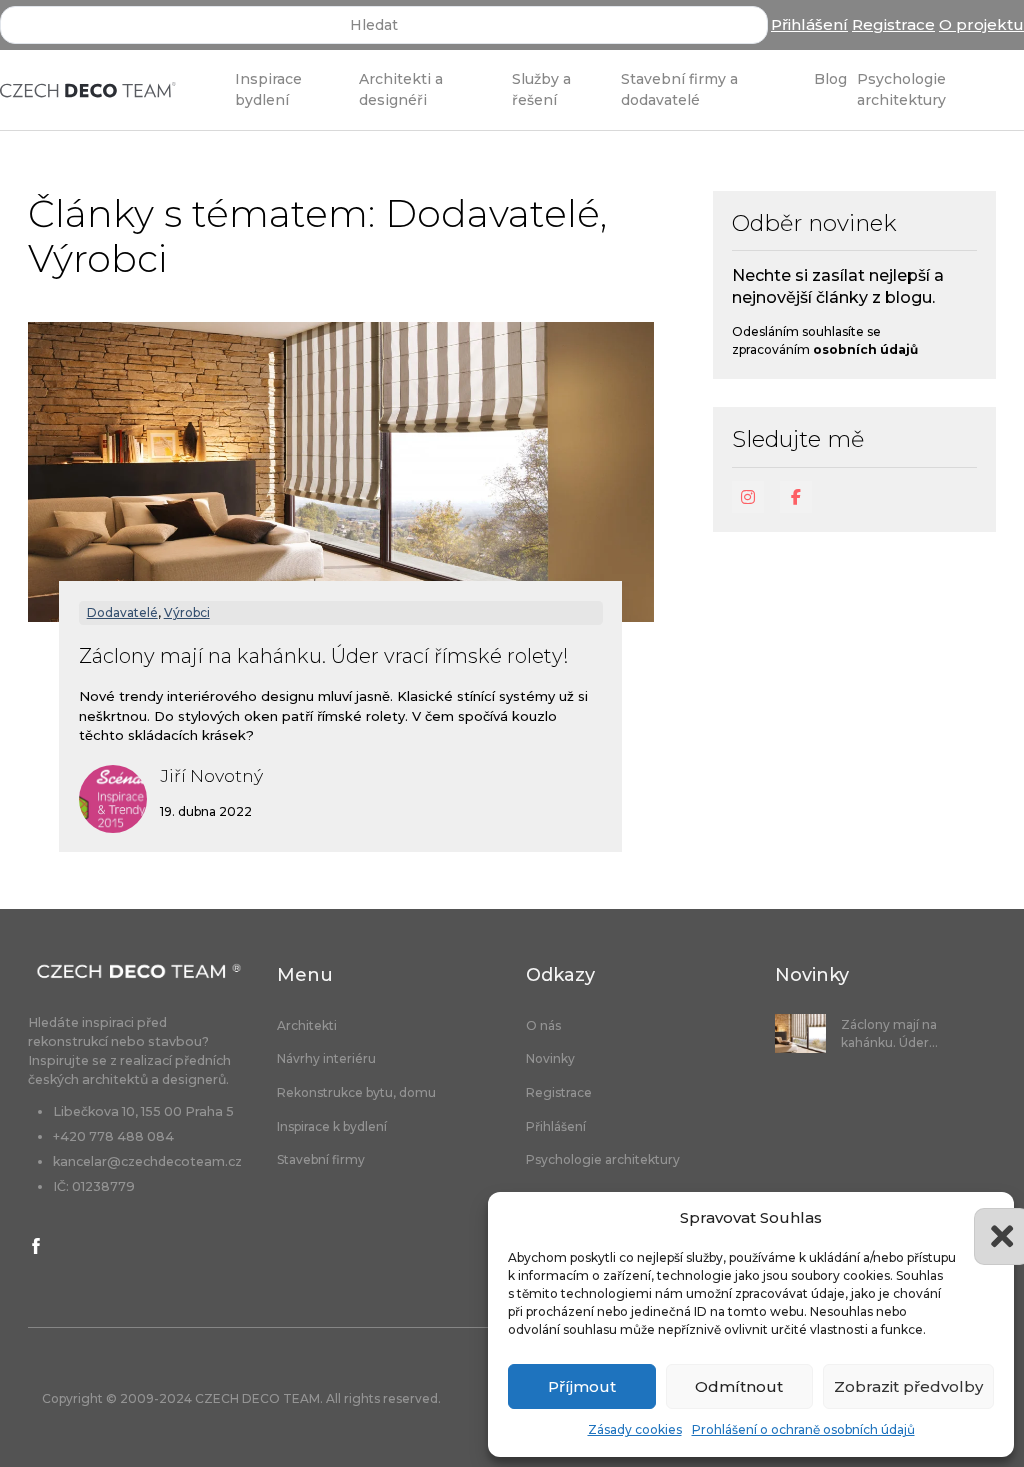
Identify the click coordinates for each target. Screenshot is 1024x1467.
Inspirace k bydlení (332, 1127)
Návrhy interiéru (326, 1059)
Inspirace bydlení (268, 89)
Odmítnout (739, 1386)
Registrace (893, 24)
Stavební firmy (321, 1160)
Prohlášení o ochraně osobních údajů (803, 1429)
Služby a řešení (541, 89)
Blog (830, 79)
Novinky (550, 1059)
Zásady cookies (635, 1429)
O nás (543, 1026)
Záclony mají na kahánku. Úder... (889, 1033)
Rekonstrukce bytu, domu (356, 1093)
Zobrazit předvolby (908, 1386)
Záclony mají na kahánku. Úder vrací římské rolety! (324, 656)
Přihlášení (809, 24)
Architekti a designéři (401, 89)
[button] (984, 1218)
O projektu (981, 24)
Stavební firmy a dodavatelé (679, 89)
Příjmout (582, 1386)
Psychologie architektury (901, 89)
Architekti (307, 1026)
